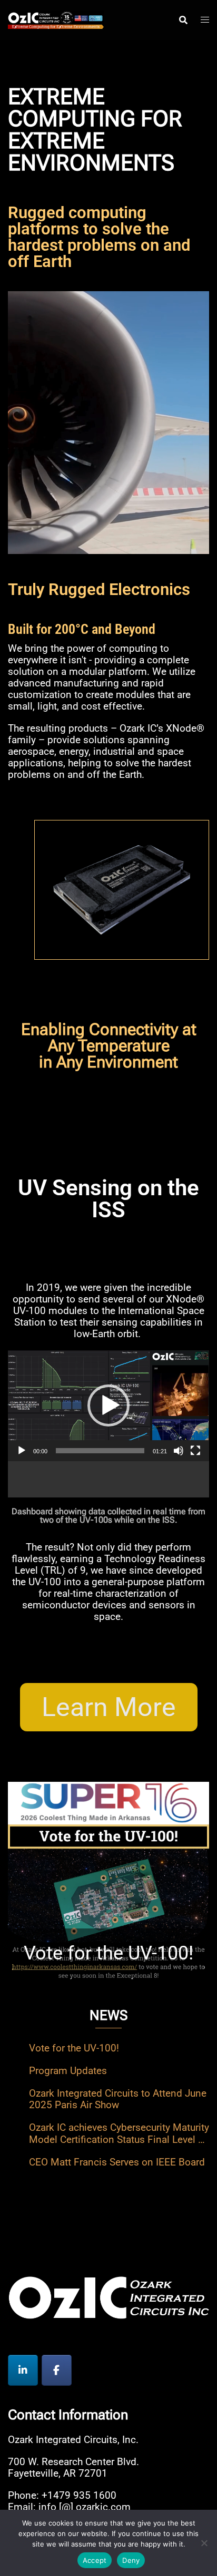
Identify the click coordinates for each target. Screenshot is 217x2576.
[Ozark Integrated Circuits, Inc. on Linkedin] (23, 2370)
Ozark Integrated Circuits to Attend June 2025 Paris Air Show (118, 2099)
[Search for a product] (183, 20)
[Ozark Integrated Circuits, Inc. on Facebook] (57, 2370)
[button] (108, 1405)
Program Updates (68, 2071)
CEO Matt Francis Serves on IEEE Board (117, 2162)
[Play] (22, 1451)
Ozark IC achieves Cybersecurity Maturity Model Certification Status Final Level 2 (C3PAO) (119, 2133)
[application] (108, 1406)
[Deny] (204, 2543)
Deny (131, 2560)
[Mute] (179, 1451)
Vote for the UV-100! (74, 2048)
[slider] (100, 1451)
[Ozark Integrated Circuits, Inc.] (56, 19)
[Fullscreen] (195, 1451)
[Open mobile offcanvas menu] (205, 19)
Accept (95, 2560)
